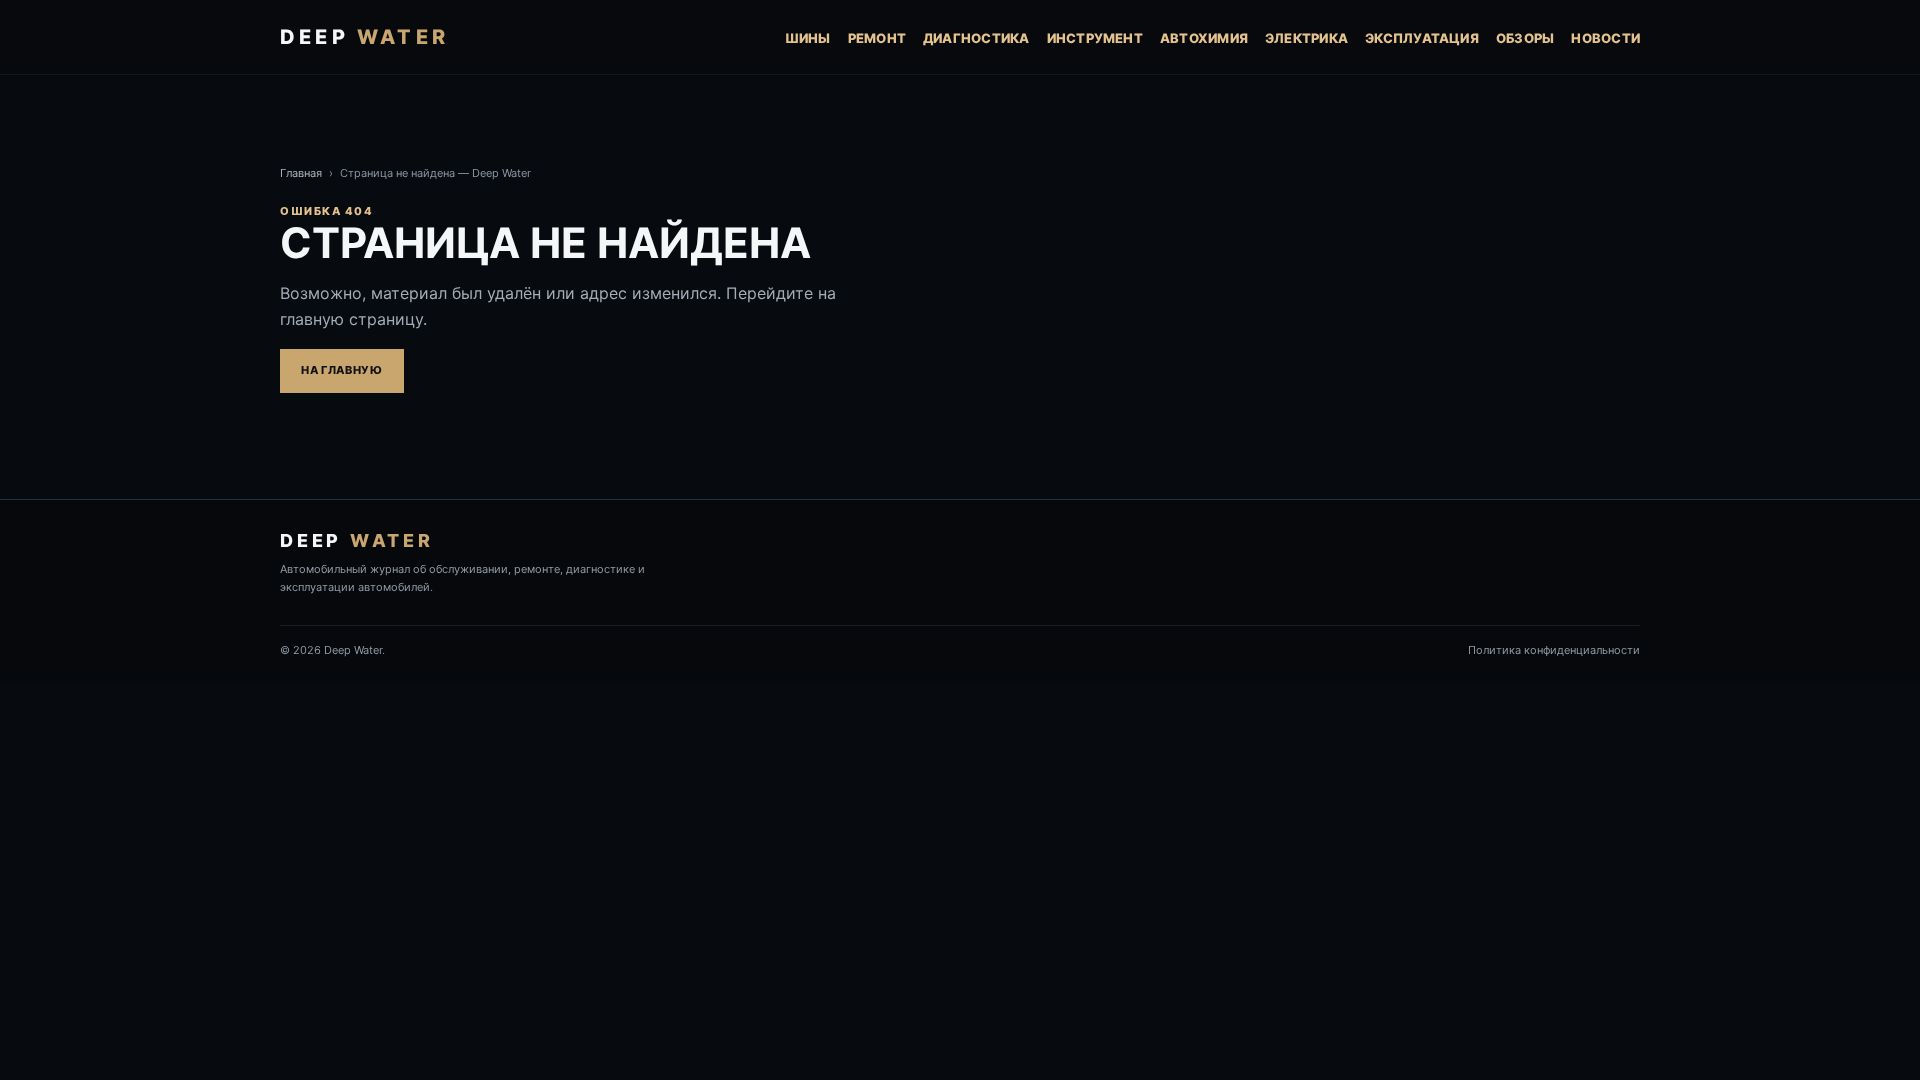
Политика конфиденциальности (1554, 650)
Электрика (1306, 38)
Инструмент (1095, 38)
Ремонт (877, 38)
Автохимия (1204, 38)
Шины (808, 38)
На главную (342, 370)
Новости (1605, 38)
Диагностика (976, 38)
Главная (301, 173)
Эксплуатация (1422, 38)
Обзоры (1525, 38)
